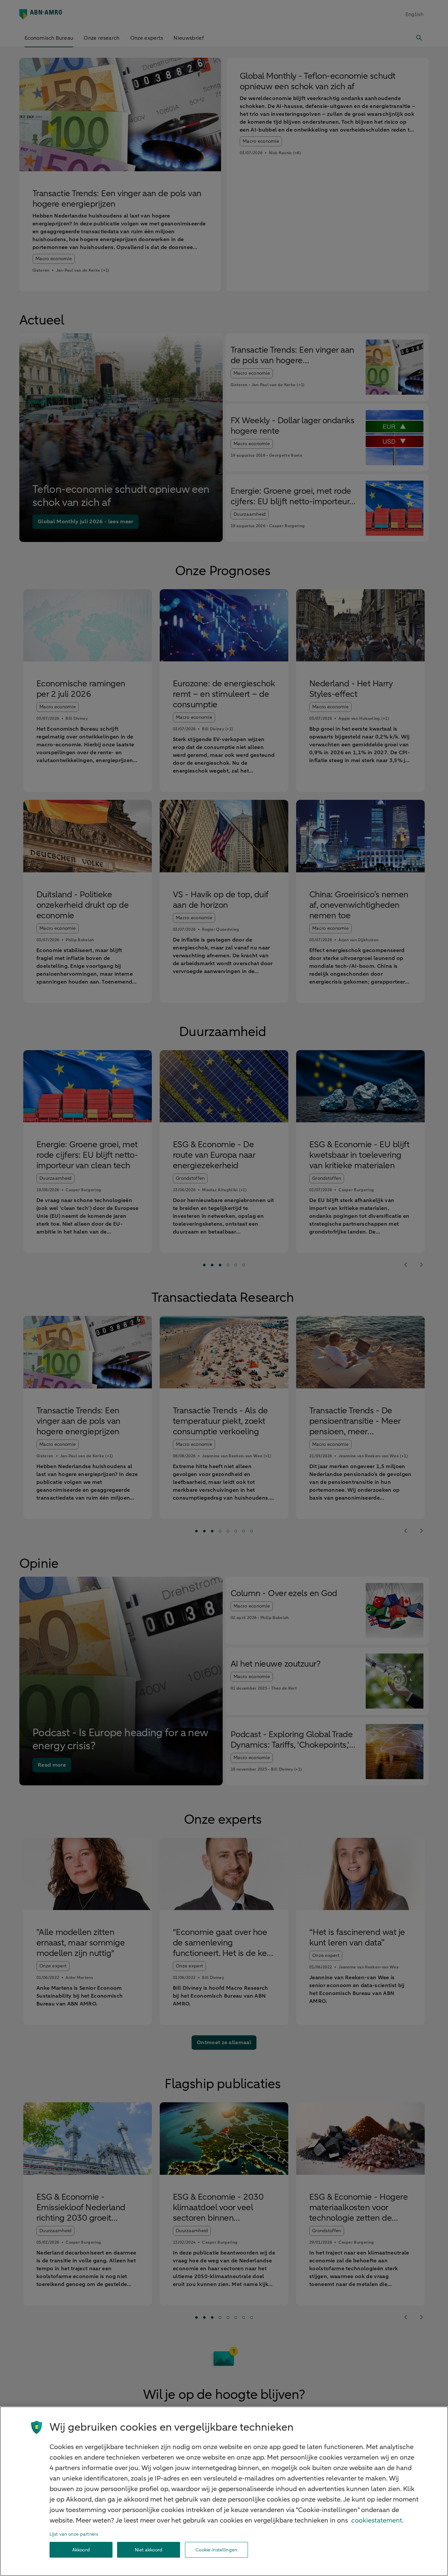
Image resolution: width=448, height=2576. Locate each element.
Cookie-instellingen (216, 2550)
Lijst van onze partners (74, 2534)
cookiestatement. (377, 2520)
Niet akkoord (149, 2550)
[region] (224, 2491)
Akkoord (81, 2550)
